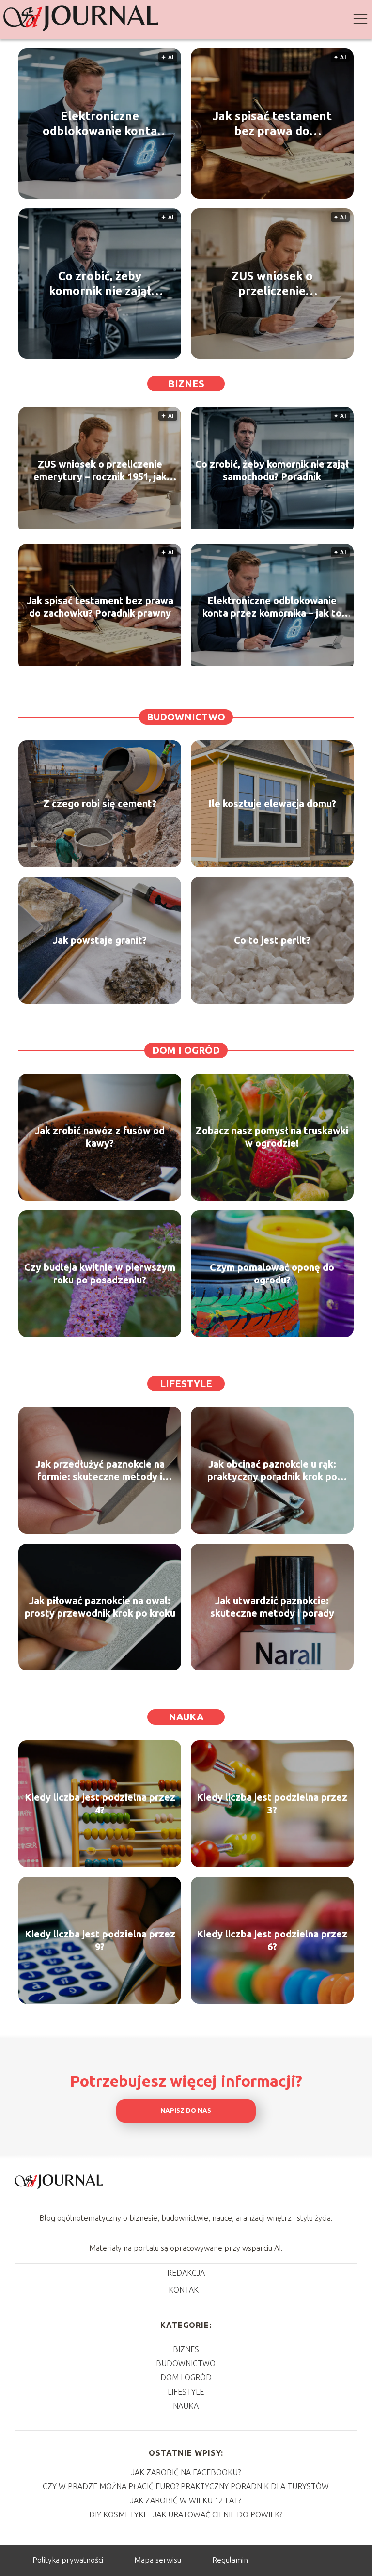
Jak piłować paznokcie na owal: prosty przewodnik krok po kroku (100, 1607)
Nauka (186, 1717)
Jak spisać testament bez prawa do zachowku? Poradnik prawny (272, 124)
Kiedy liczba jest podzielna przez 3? (272, 1803)
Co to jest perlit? (272, 940)
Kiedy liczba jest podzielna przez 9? (100, 1940)
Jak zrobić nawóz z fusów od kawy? (100, 1137)
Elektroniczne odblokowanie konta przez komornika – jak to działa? (100, 124)
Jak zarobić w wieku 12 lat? (186, 2500)
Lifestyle (186, 1383)
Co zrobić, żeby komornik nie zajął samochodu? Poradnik (100, 284)
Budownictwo (186, 717)
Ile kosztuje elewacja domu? (272, 804)
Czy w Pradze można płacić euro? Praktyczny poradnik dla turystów (186, 2486)
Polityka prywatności (68, 2560)
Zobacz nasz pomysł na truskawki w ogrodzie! (272, 1137)
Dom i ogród (186, 1050)
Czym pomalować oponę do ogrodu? (272, 1273)
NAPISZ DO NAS (186, 2111)
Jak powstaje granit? (100, 940)
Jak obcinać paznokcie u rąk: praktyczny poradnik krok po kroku (272, 1471)
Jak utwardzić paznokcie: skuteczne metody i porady (272, 1607)
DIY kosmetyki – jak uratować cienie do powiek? (186, 2514)
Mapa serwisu (158, 2560)
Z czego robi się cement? (100, 804)
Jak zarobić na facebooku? (186, 2472)
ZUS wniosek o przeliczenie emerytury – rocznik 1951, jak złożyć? (272, 284)
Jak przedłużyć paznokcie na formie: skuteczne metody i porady (100, 1471)
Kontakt (186, 2290)
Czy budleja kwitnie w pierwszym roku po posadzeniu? (100, 1273)
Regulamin (230, 2560)
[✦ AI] (100, 526)
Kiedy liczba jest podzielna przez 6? (272, 1940)
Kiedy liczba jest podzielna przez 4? (100, 1803)
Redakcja (186, 2273)
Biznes (186, 383)
